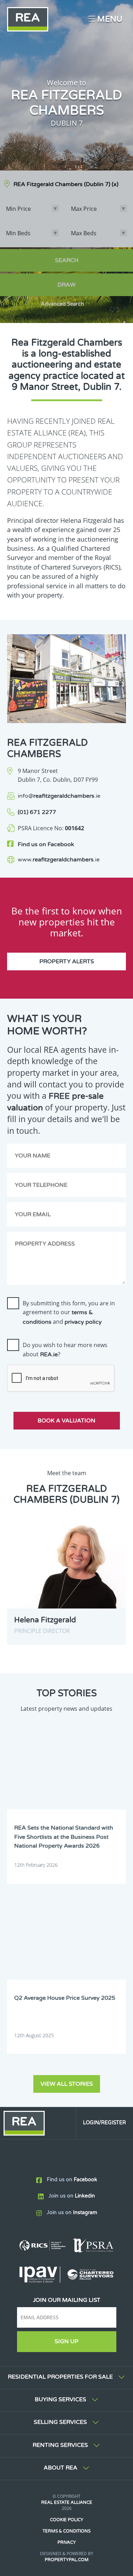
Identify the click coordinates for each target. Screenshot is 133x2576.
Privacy (67, 2542)
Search (67, 260)
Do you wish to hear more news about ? (65, 1350)
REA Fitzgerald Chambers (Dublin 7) (66, 184)
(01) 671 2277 (37, 812)
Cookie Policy (67, 2520)
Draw (66, 285)
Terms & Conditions (66, 2531)
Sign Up (66, 2341)
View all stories (67, 2084)
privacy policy (83, 1322)
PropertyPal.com (67, 2560)
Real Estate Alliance (67, 2502)
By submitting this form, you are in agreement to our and (69, 1312)
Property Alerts (67, 961)
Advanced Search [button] (62, 304)
